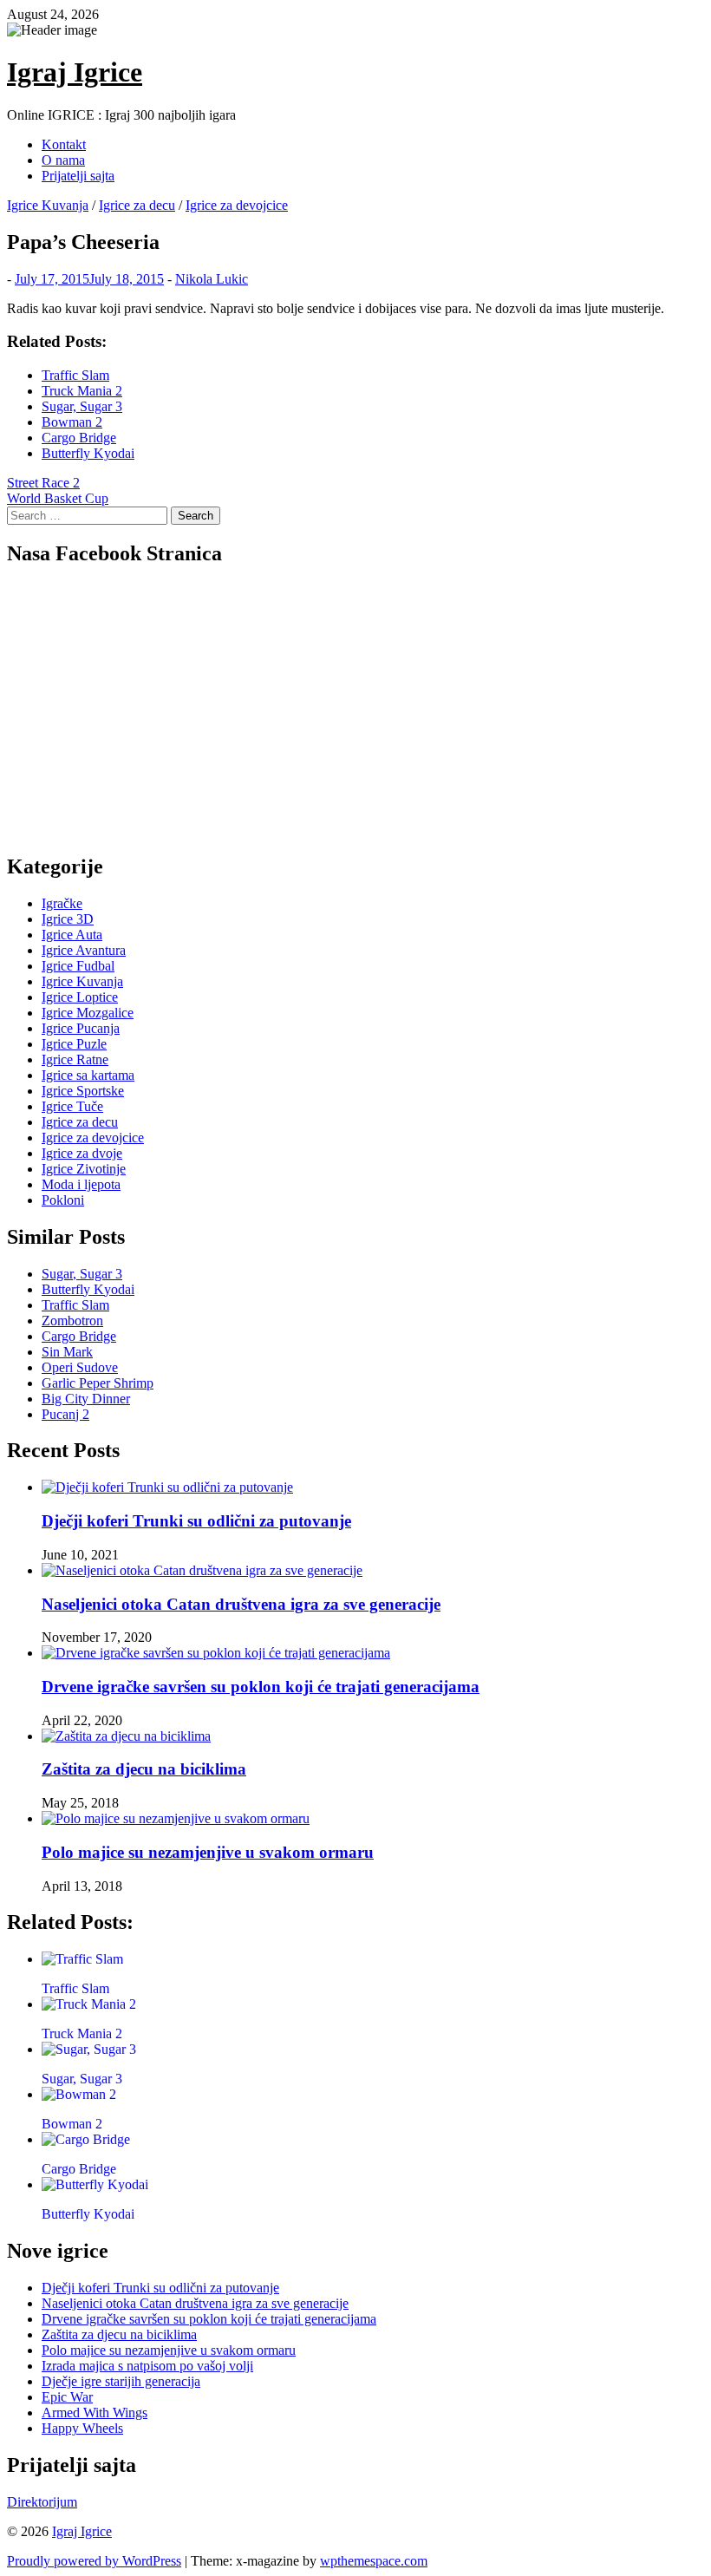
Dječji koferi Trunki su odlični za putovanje (196, 1521)
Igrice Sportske (83, 1091)
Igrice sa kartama (88, 1075)
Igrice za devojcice (237, 205)
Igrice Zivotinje (84, 1169)
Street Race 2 (43, 483)
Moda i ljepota (81, 1184)
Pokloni (63, 1200)
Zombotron (72, 1321)
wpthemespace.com (374, 2561)
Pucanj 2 (65, 1414)
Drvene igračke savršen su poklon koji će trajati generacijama (261, 1687)
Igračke (62, 903)
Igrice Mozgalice (88, 1013)
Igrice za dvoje (82, 1153)
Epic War (67, 2397)
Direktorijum (42, 2502)
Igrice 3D (68, 919)
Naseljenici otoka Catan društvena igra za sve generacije (241, 1604)
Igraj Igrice (75, 72)
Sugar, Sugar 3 (82, 1274)
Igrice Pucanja (81, 1028)
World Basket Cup (58, 498)
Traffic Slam (75, 1305)
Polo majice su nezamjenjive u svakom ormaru (208, 1852)
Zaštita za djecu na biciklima (144, 1769)
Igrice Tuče (72, 1106)
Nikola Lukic (212, 279)
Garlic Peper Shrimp (98, 1383)
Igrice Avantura (84, 950)
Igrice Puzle (74, 1044)
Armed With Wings (95, 2413)
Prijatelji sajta (78, 176)
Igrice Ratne (75, 1059)
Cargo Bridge (79, 1336)
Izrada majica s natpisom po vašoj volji (147, 2366)
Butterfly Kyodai (88, 1289)
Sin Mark (67, 1352)
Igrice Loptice (80, 997)
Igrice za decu (137, 205)
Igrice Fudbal (78, 966)
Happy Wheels (82, 2428)
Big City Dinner (86, 1399)
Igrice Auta (72, 935)
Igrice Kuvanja (48, 205)
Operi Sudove (80, 1367)
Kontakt (64, 144)
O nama (63, 160)
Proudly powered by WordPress (94, 2561)
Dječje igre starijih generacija (121, 2381)
